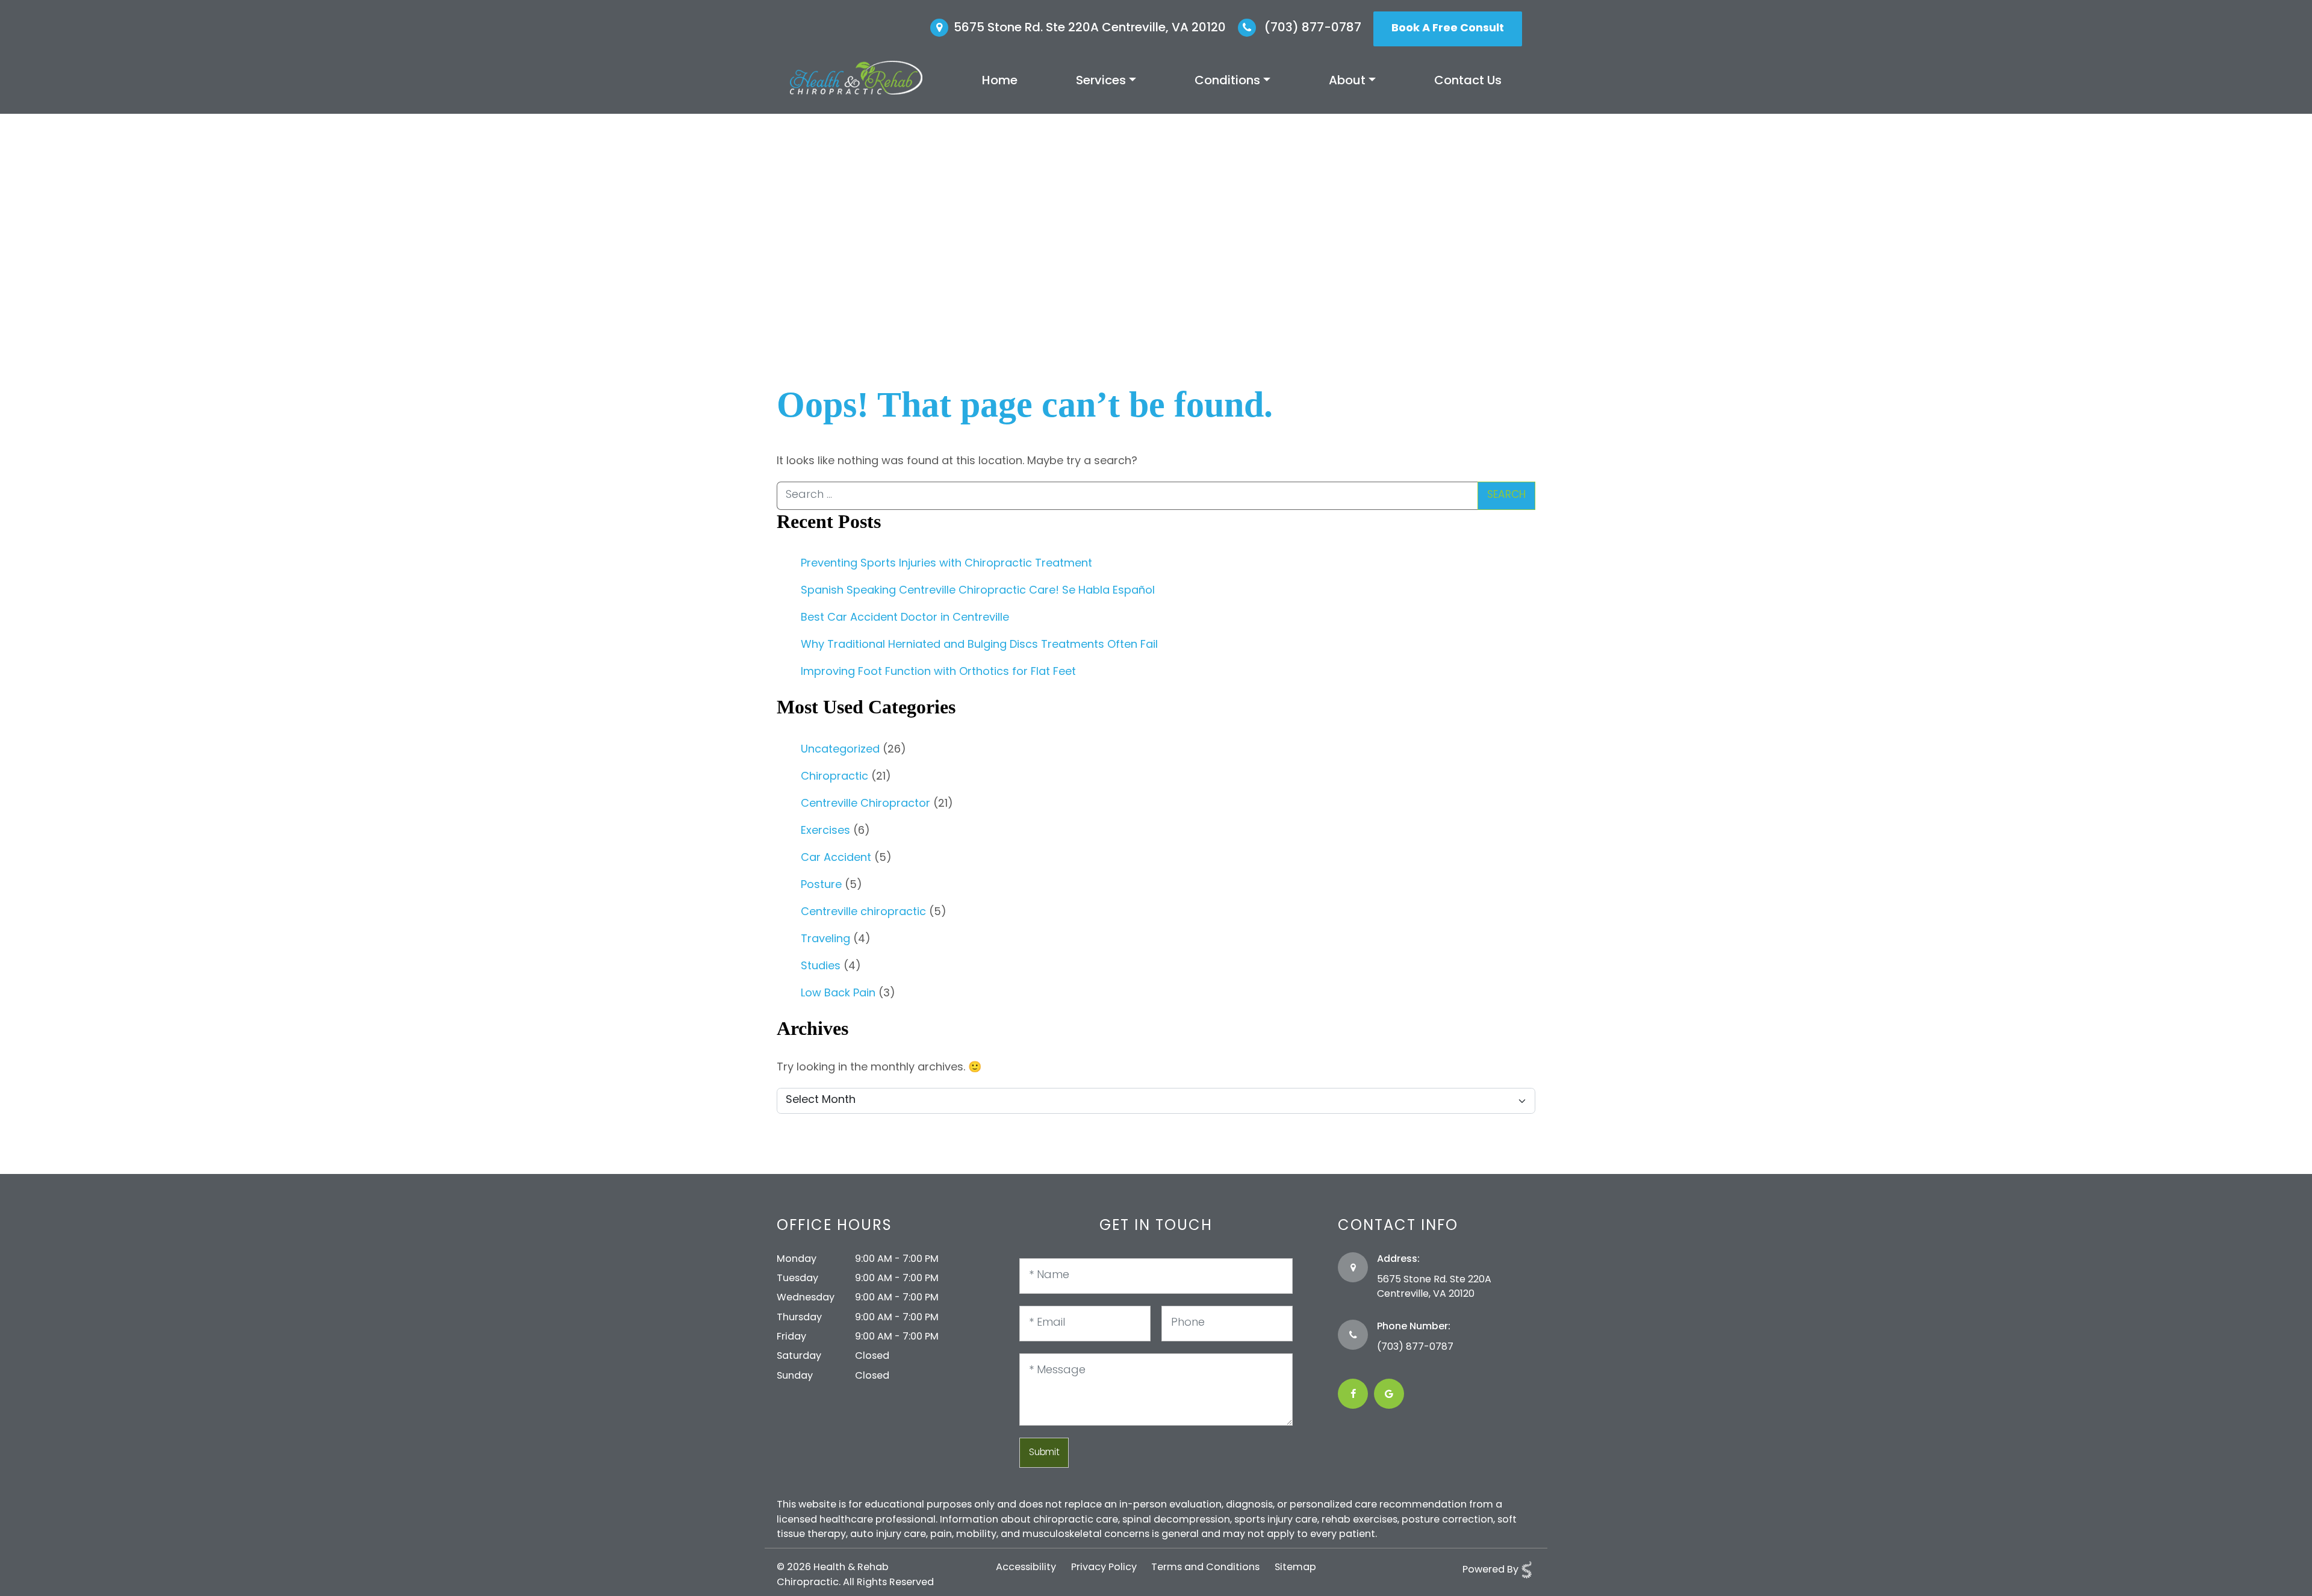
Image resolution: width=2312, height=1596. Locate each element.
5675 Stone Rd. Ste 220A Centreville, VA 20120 (1090, 28)
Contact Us (1468, 81)
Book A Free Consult (1448, 29)
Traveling (825, 940)
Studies (821, 967)
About (1347, 81)
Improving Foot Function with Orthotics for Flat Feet (938, 672)
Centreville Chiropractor (865, 804)
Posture (821, 886)
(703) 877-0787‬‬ (1415, 1347)
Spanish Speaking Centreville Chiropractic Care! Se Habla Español (978, 591)
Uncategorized (840, 750)
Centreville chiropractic (863, 913)
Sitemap (1295, 1568)
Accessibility (1026, 1568)
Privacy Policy (1104, 1568)
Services (1101, 81)
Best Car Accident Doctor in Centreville (905, 618)
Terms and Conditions (1205, 1568)
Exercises (825, 831)
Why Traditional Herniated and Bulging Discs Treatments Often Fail (979, 645)
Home (1000, 81)
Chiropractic (834, 777)
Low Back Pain (838, 994)
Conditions (1227, 81)
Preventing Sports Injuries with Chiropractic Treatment (946, 564)
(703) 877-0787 (1311, 28)
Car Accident (836, 859)
